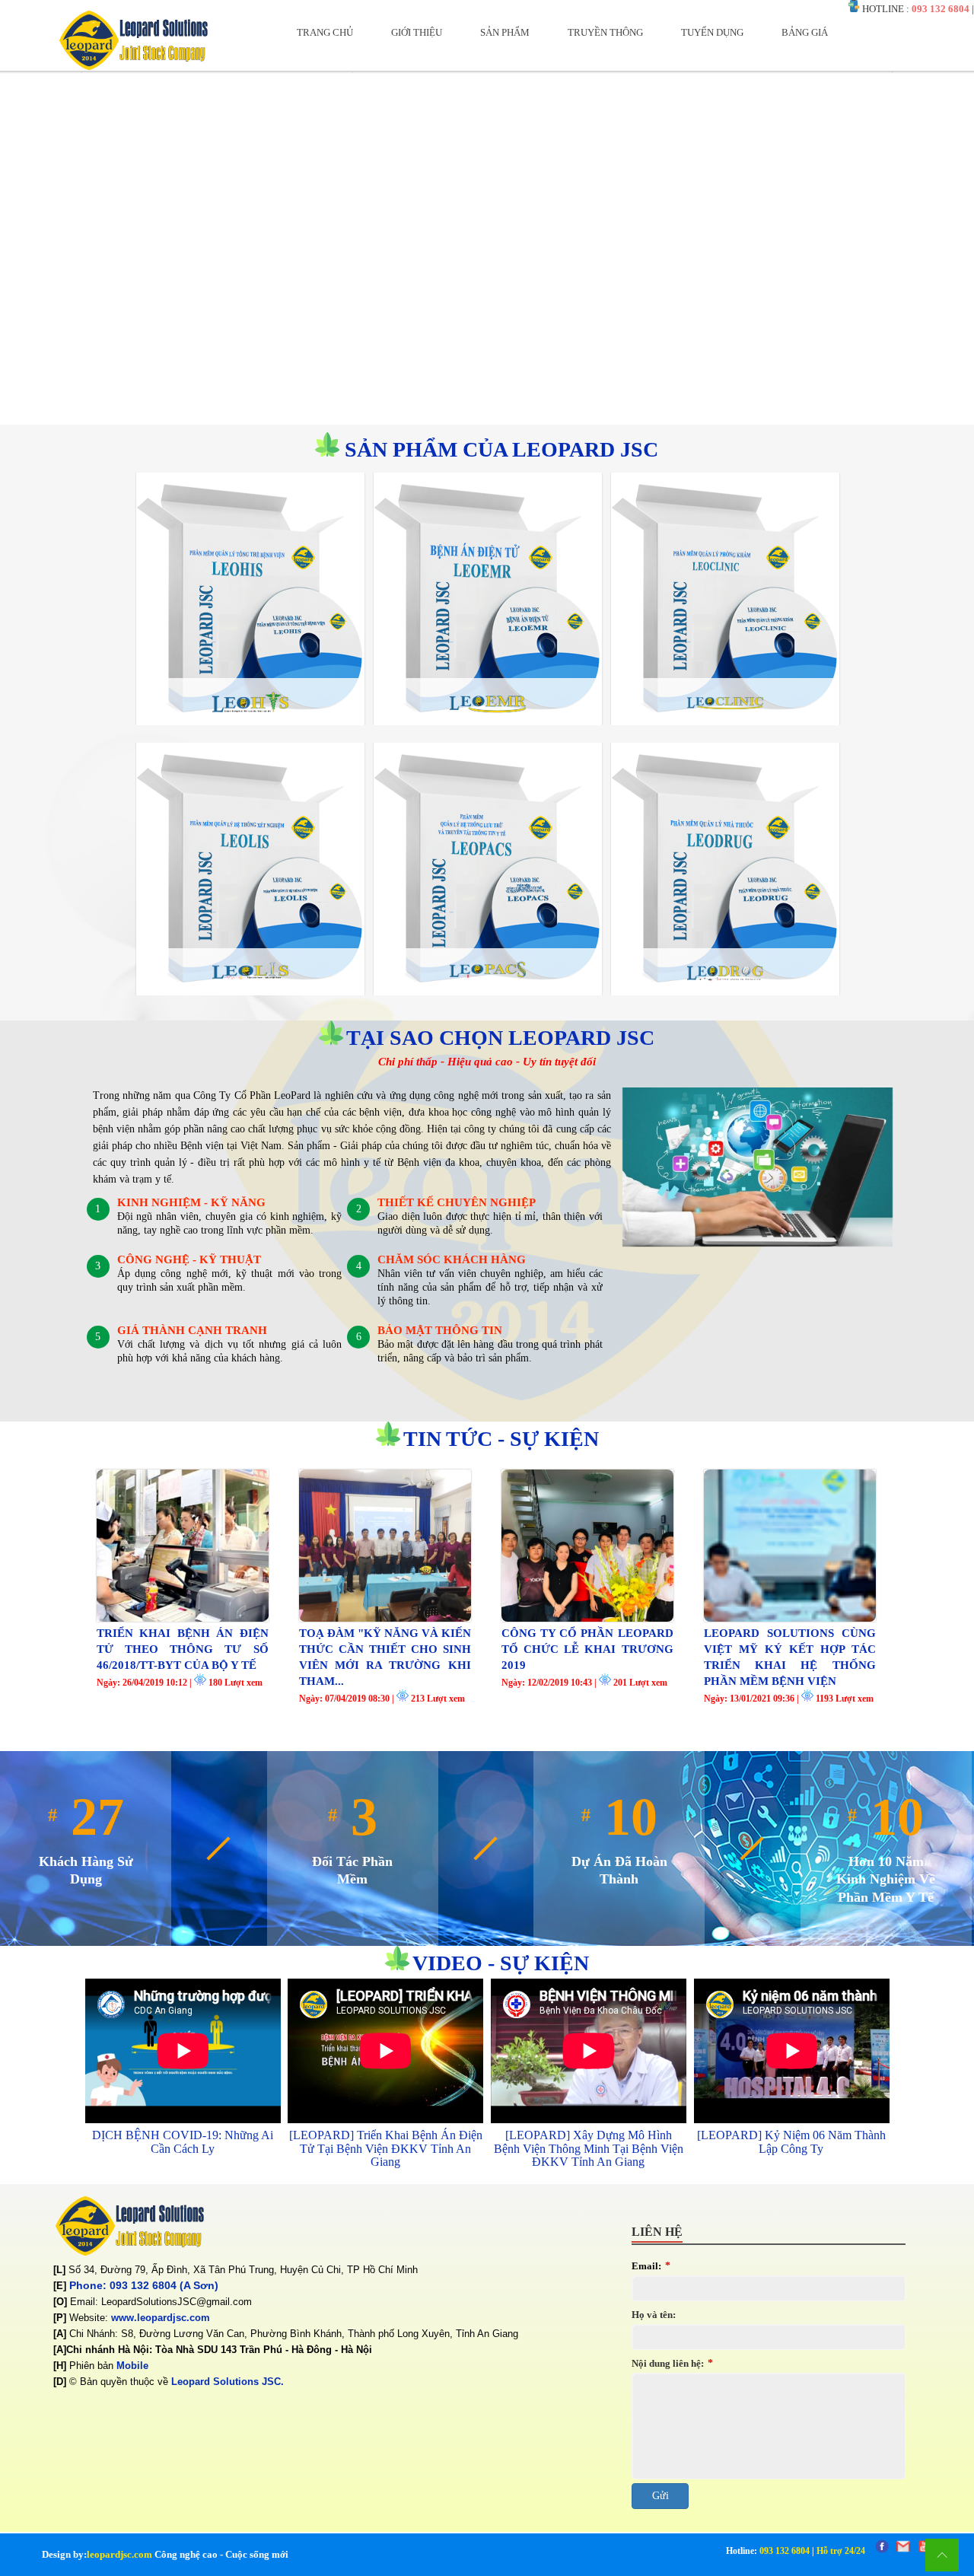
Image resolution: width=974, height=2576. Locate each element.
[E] (60, 2286)
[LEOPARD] (133, 67)
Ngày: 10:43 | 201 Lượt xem (584, 1683)
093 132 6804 (941, 9)
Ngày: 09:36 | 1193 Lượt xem (789, 1699)
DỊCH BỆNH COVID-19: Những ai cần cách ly (183, 2142)
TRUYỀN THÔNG (605, 32)
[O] (60, 2302)
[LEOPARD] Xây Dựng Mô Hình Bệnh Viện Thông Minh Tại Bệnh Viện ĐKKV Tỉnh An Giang (589, 2148)
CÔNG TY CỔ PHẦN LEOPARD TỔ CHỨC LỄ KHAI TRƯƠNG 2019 (587, 1649)
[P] (60, 2318)
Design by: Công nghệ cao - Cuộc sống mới (165, 2554)
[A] (60, 2334)
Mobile (132, 2366)
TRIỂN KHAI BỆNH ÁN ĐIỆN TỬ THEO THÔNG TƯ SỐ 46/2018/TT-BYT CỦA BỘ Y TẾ (183, 1649)
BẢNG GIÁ (805, 32)
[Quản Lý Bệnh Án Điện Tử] (488, 712)
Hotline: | (796, 2551)
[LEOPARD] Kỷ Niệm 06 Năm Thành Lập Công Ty (791, 2142)
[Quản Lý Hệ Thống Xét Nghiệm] (250, 982)
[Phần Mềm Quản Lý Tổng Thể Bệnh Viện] (250, 712)
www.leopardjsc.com (161, 2318)
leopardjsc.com (119, 2554)
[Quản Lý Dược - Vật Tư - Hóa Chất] (725, 982)
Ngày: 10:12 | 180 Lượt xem (180, 1683)
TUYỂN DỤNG (712, 32)
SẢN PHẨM (505, 32)
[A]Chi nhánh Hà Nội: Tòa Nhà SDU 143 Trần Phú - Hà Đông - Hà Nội (213, 2350)
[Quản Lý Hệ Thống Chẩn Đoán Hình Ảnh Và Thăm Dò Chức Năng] (488, 982)
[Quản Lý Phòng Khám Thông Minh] (725, 712)
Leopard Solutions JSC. (228, 2382)
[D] (60, 2382)
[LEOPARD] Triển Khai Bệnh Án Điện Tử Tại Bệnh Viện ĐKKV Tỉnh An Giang (386, 2148)
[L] (59, 2270)
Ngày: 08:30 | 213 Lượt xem (382, 1699)
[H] (60, 2366)
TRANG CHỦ (325, 32)
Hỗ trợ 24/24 (841, 2551)
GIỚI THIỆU (417, 32)
